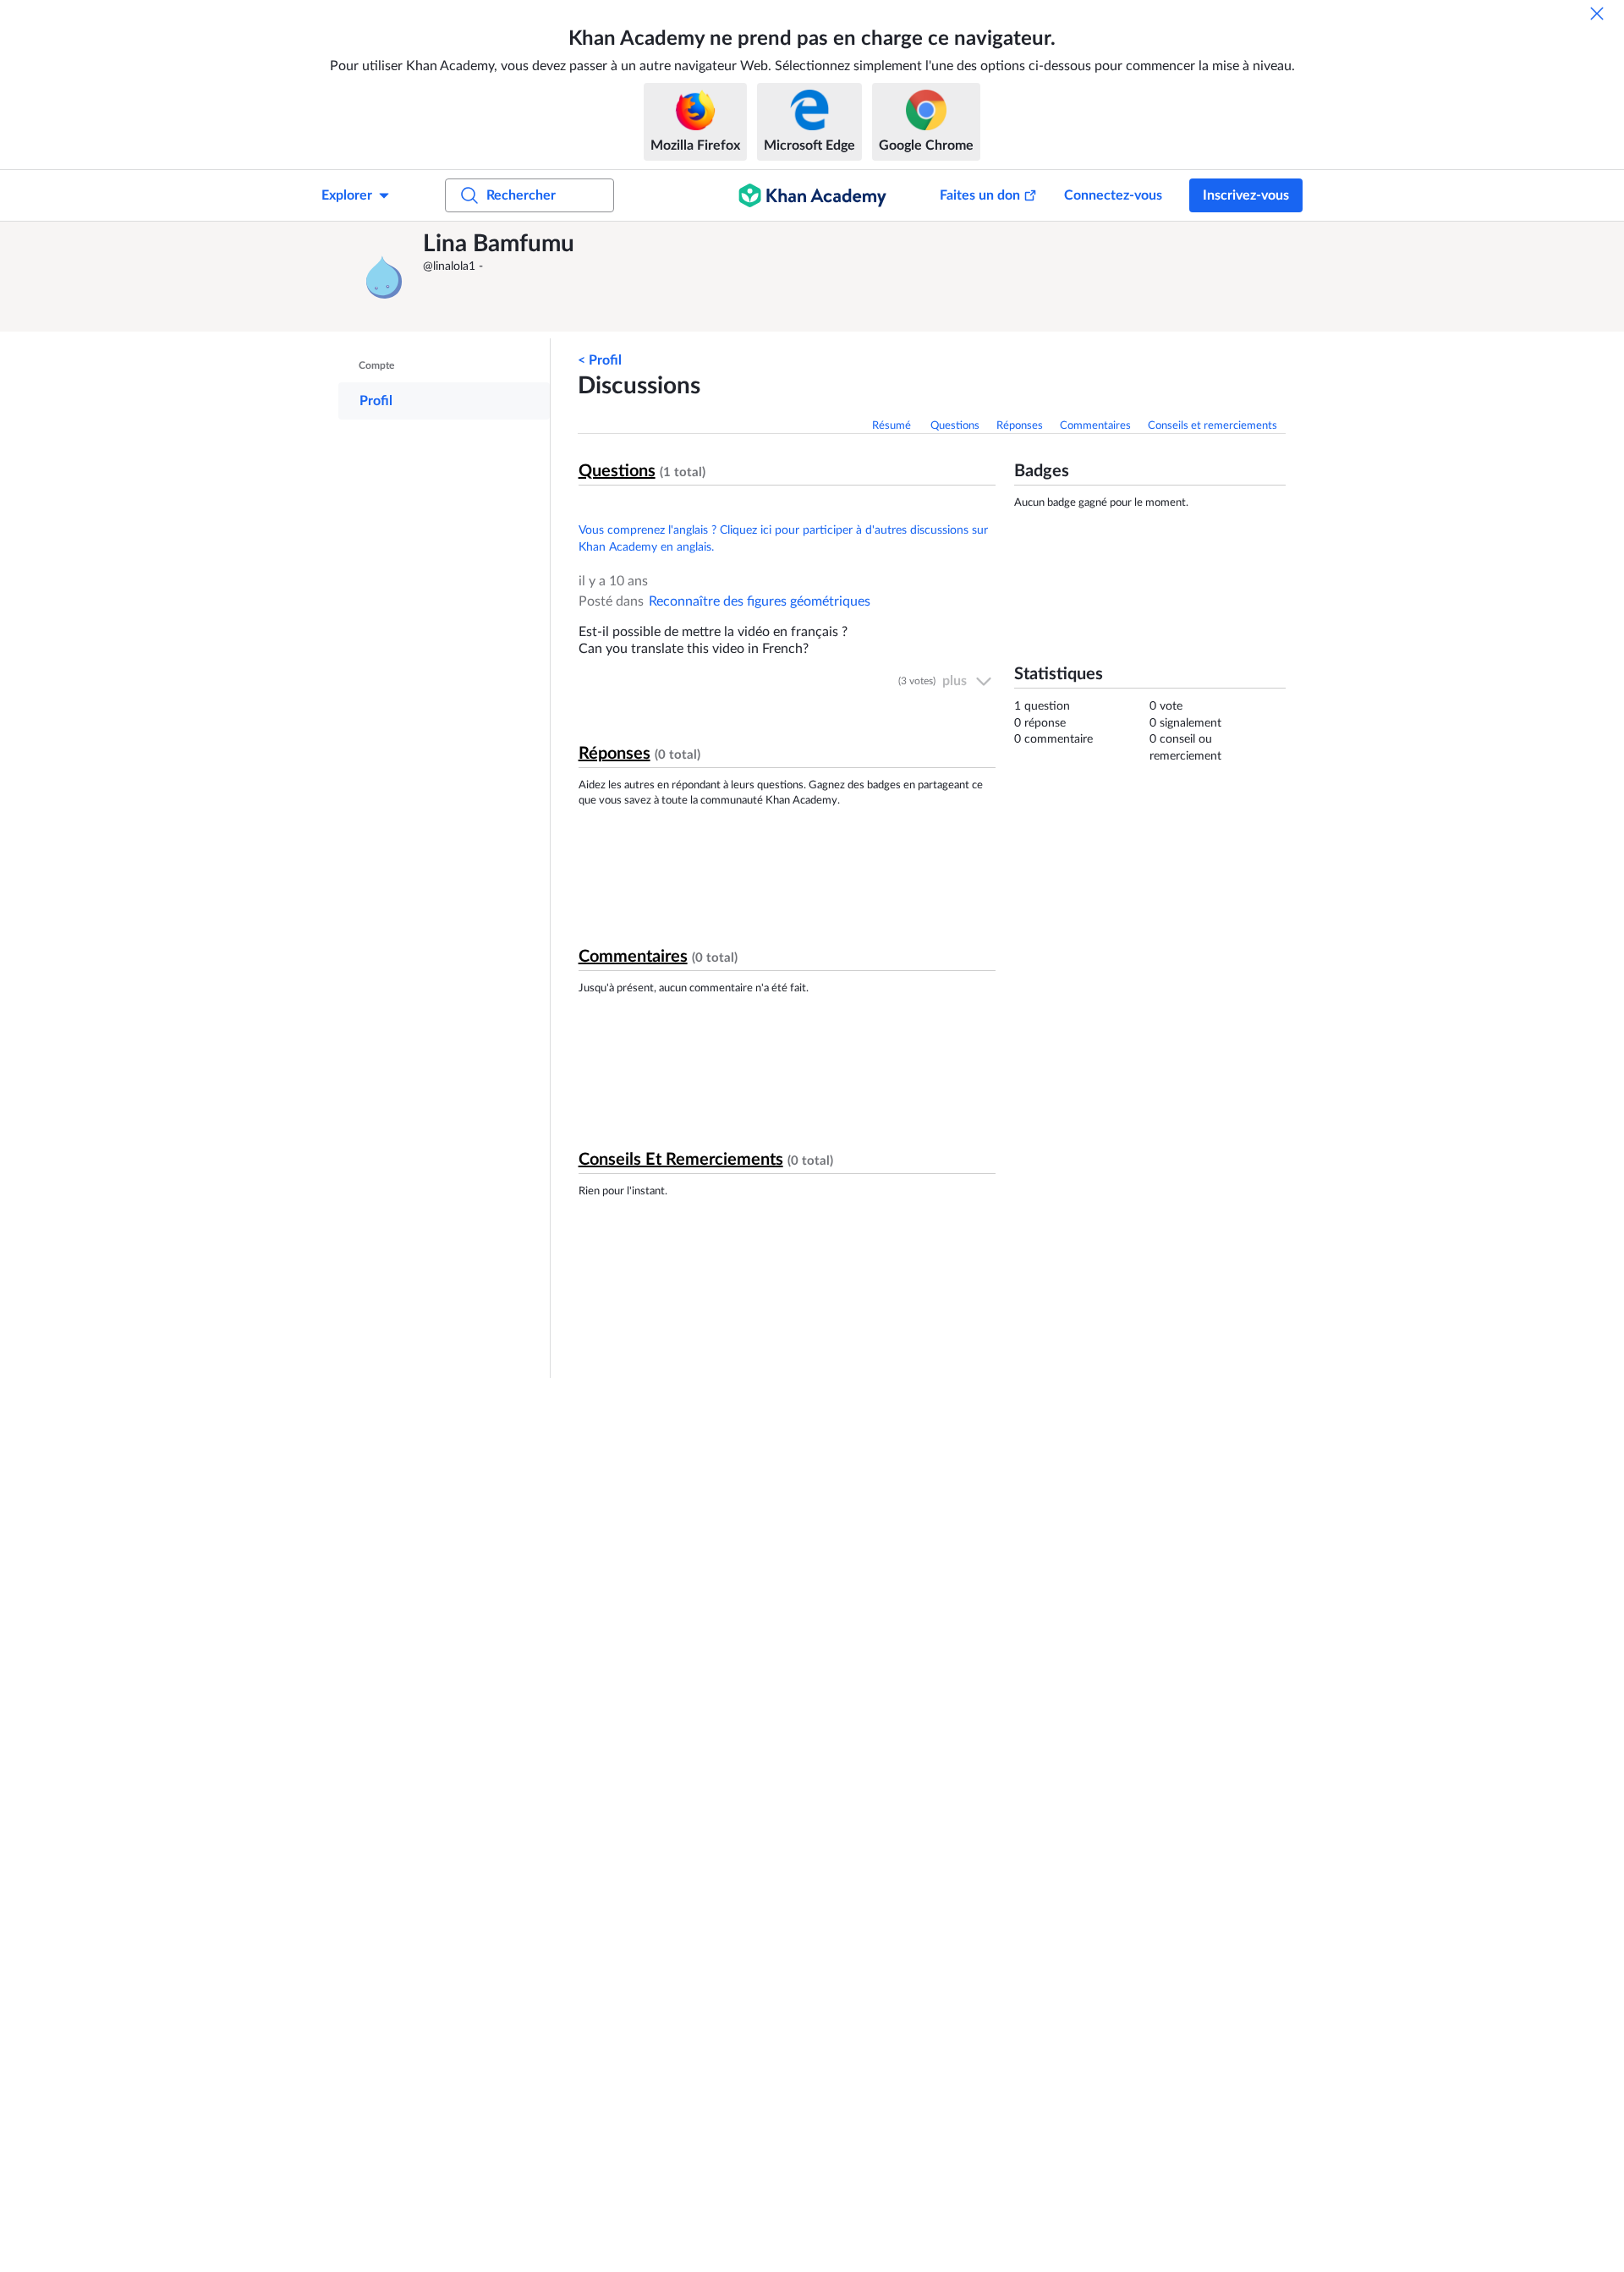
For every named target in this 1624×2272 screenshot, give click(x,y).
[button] (385, 277)
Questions (955, 426)
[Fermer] (1597, 14)
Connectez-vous (1113, 195)
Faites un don (980, 195)
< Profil (600, 360)
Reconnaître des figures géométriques (760, 601)
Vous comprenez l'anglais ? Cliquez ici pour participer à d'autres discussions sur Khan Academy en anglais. (783, 539)
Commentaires (1095, 426)
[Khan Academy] (812, 195)
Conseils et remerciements (1213, 426)
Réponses (1020, 426)
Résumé (893, 426)
